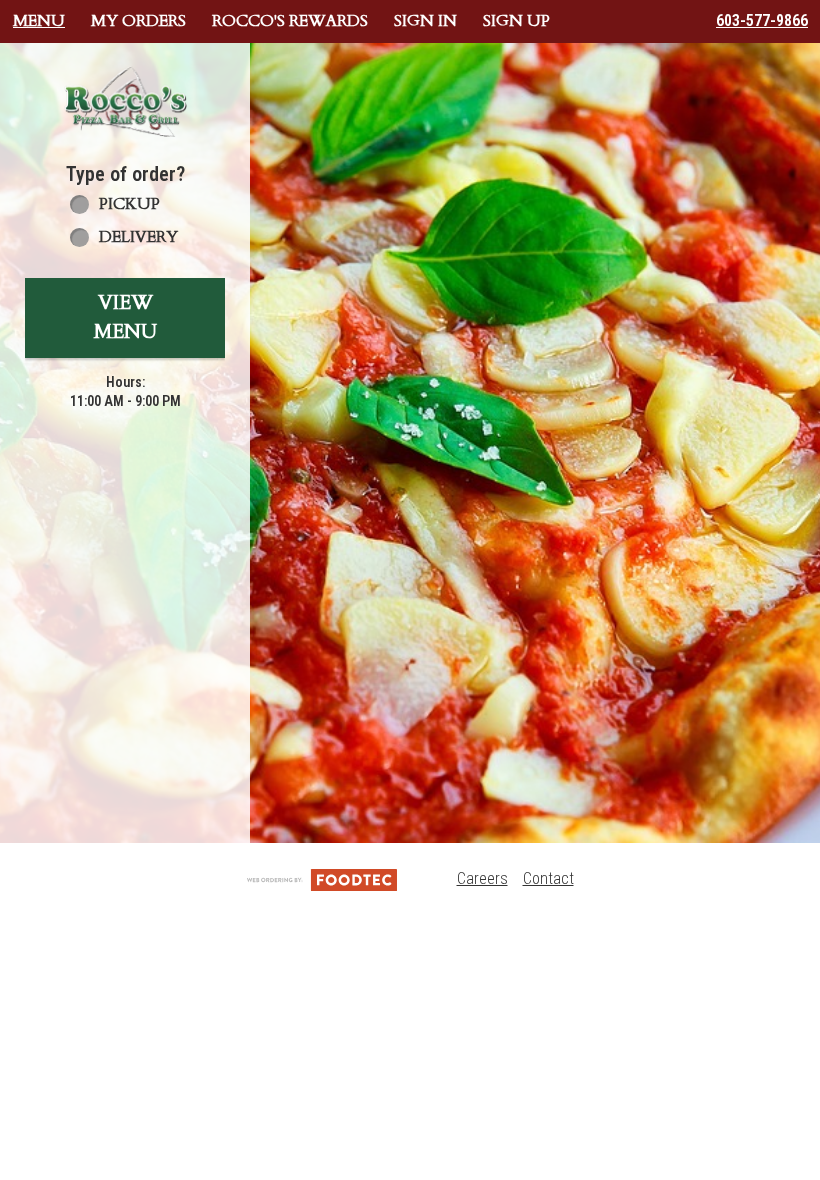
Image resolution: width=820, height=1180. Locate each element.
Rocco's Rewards (290, 21)
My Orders (138, 21)
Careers (482, 878)
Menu (39, 21)
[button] (125, 101)
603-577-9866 (762, 20)
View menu (125, 317)
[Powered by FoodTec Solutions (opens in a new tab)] (322, 878)
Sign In (425, 21)
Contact (548, 878)
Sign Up (516, 21)
